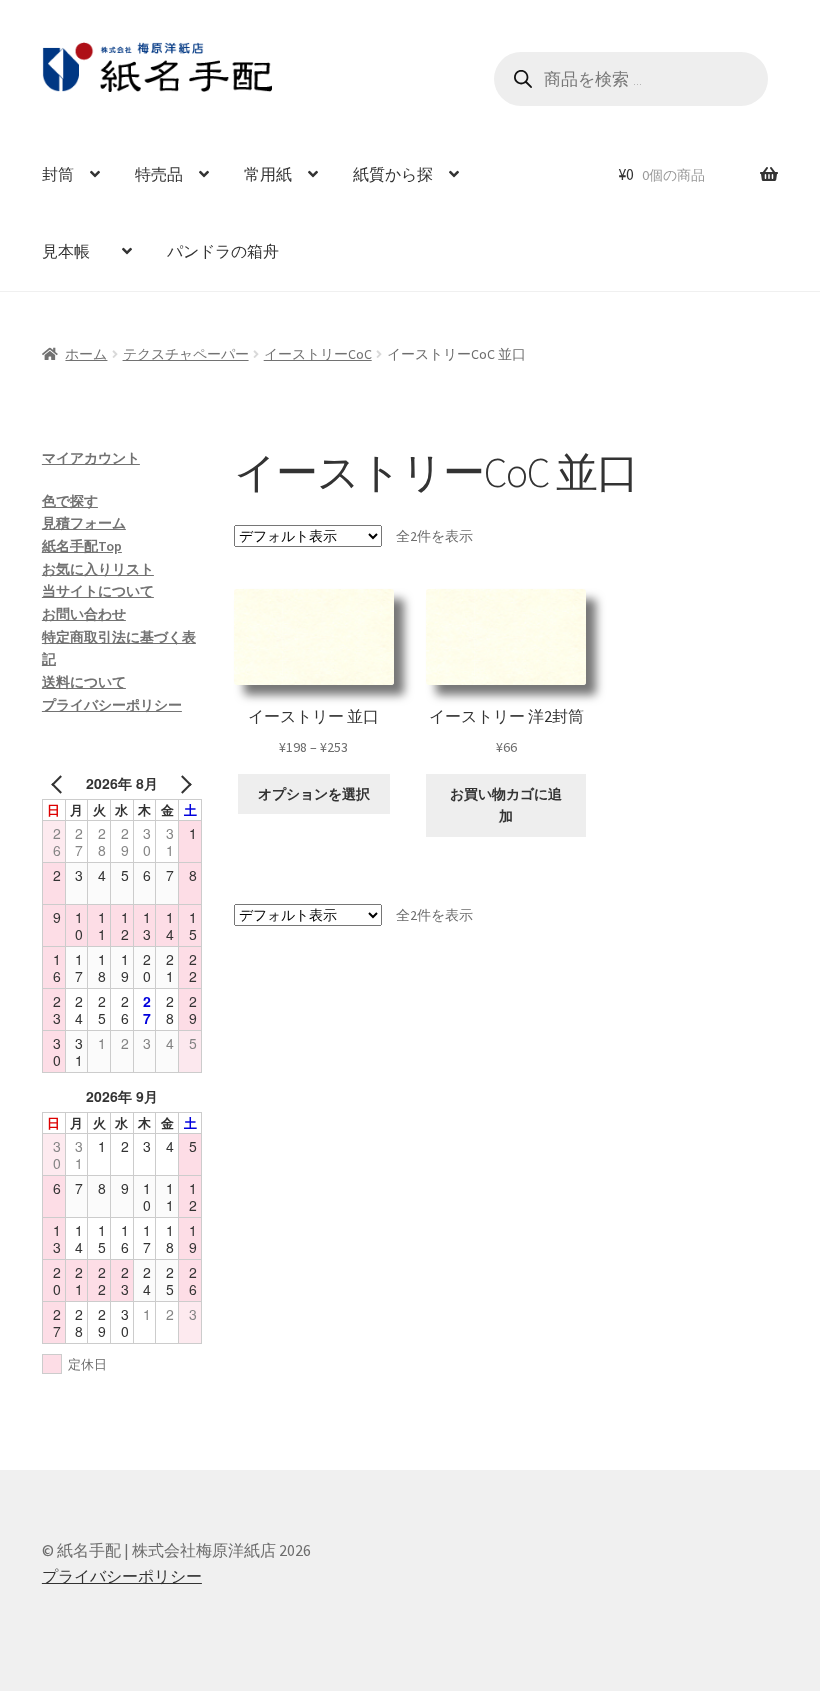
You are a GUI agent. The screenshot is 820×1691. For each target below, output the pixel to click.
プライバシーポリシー (112, 705)
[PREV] (61, 783)
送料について (84, 682)
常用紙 (268, 174)
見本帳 (74, 251)
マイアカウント (91, 458)
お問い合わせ (84, 614)
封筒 (58, 174)
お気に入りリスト (98, 569)
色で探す (70, 501)
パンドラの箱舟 (223, 251)
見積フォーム (84, 523)
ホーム (86, 354)
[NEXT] (183, 783)
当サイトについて (98, 591)
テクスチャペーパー (186, 354)
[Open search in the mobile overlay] (631, 79)
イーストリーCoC (318, 354)
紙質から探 (393, 174)
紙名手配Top (82, 546)
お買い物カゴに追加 (506, 805)
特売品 (159, 174)
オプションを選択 (314, 794)
